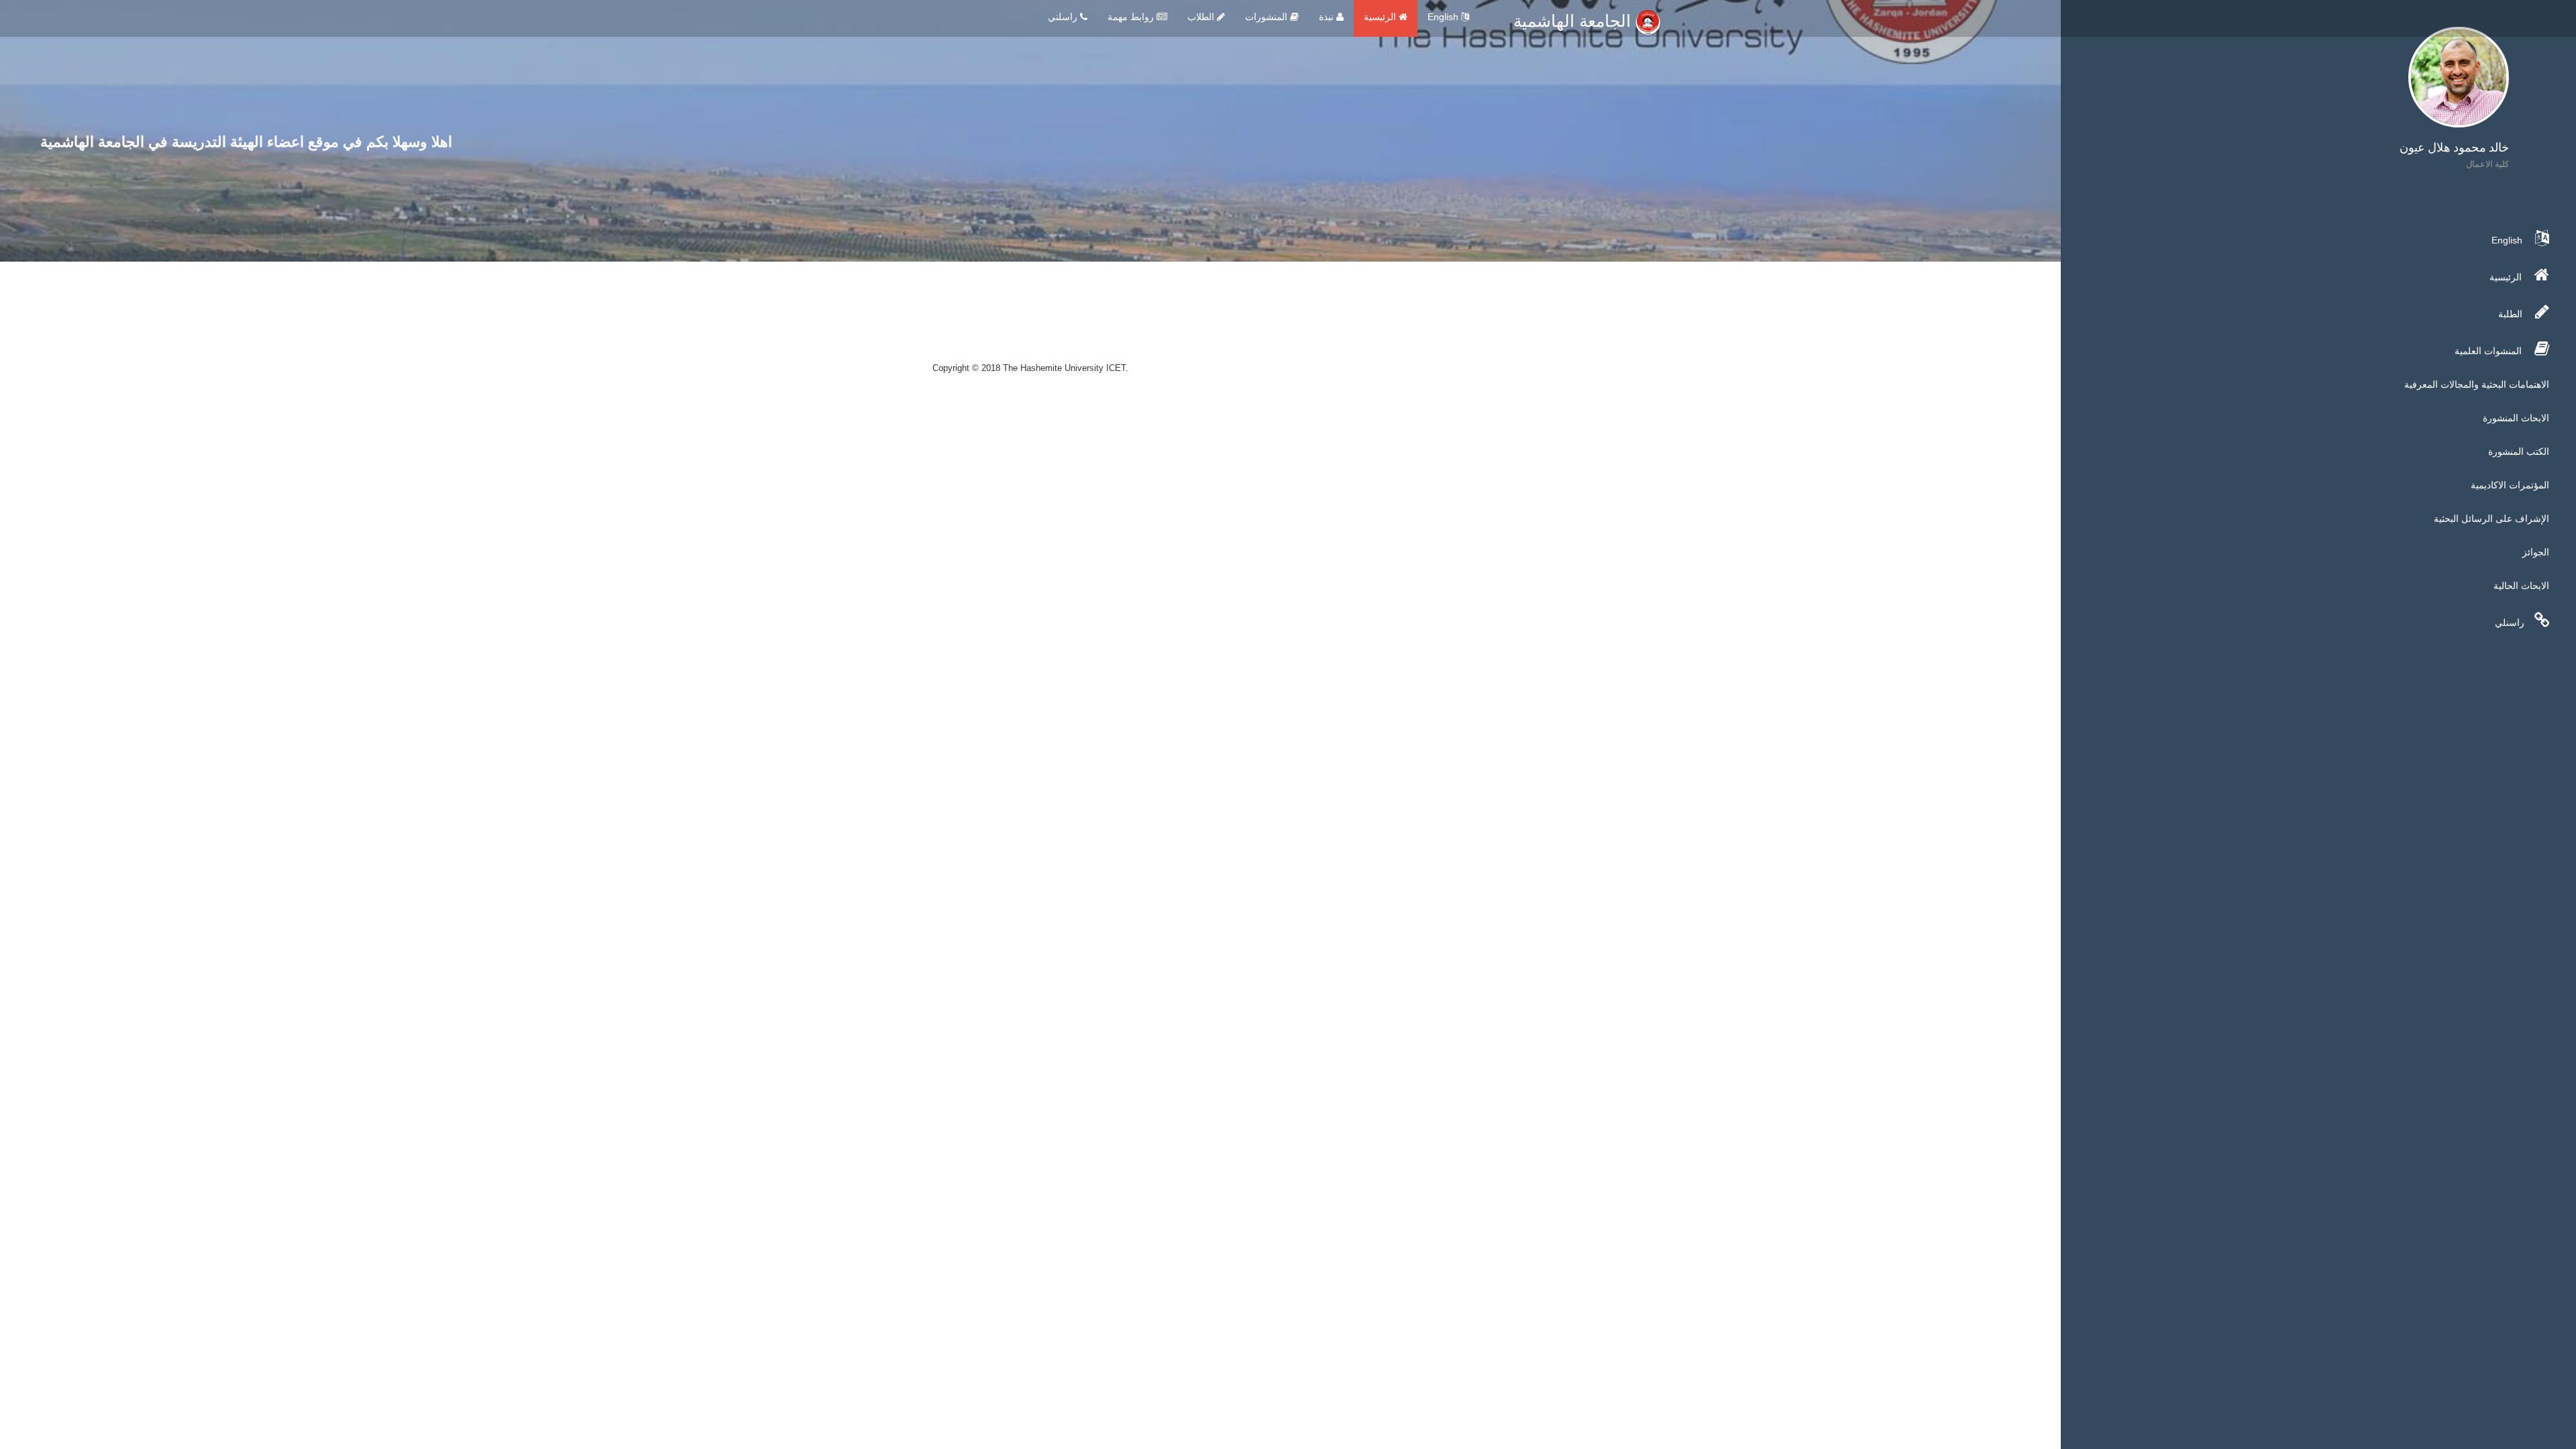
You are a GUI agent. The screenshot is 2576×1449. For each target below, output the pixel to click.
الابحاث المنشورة (2516, 418)
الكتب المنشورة (2519, 451)
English (1444, 17)
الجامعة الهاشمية (1574, 21)
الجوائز (2536, 552)
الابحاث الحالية (2521, 586)
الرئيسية (1381, 17)
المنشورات (1268, 17)
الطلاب (1202, 17)
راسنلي (2510, 623)
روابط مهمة (1132, 17)
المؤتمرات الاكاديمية (2510, 485)
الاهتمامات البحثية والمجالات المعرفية (2477, 384)
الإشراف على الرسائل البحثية (2491, 519)
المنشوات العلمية (2489, 351)
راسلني (1064, 17)
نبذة (1328, 17)
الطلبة (2512, 314)
